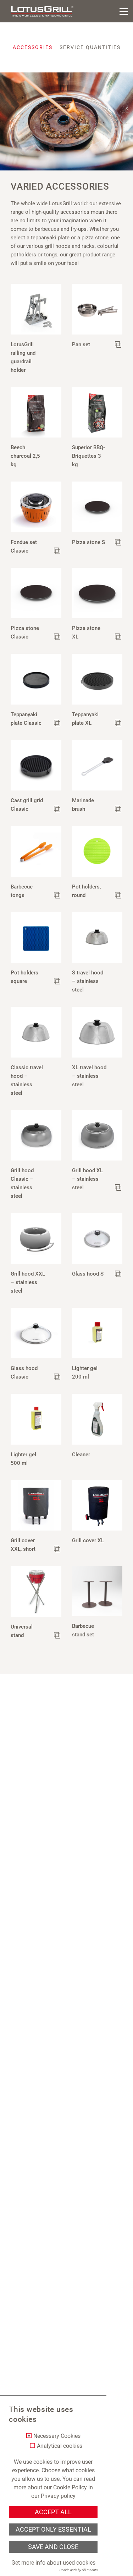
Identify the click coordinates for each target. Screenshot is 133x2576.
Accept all (53, 2512)
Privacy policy (58, 2496)
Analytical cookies (60, 2446)
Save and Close (53, 2547)
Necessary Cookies (57, 2436)
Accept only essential (53, 2529)
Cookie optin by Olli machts (78, 2570)
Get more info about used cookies (53, 2563)
